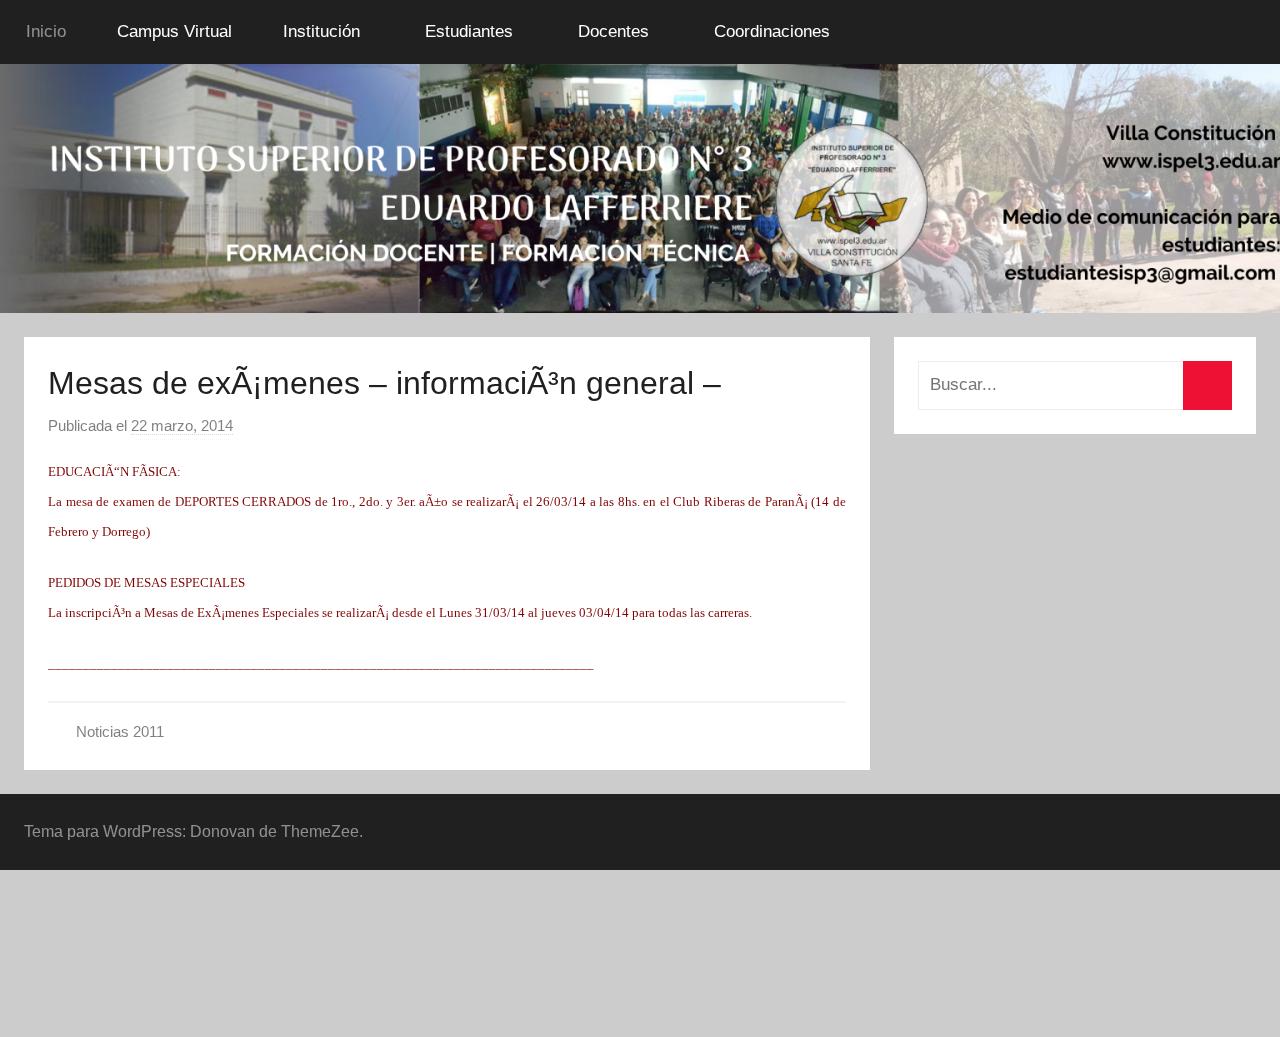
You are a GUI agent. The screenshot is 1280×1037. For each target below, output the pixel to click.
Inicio (46, 31)
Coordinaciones (772, 31)
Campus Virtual (174, 31)
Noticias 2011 (120, 731)
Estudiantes (469, 31)
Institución (321, 31)
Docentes (613, 31)
